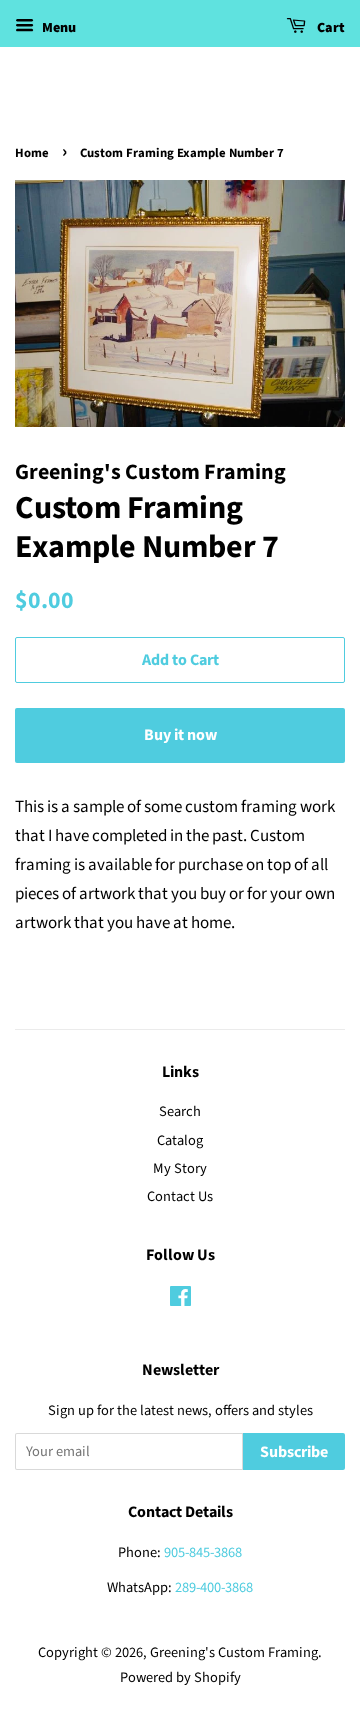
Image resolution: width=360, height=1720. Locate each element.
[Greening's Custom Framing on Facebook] (180, 1300)
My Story (180, 1168)
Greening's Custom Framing (234, 1652)
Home (32, 153)
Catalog (180, 1140)
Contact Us (180, 1196)
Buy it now (180, 735)
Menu (57, 28)
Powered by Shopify (180, 1677)
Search (180, 1111)
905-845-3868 (203, 1552)
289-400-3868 (214, 1587)
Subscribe (294, 1452)
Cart (329, 28)
